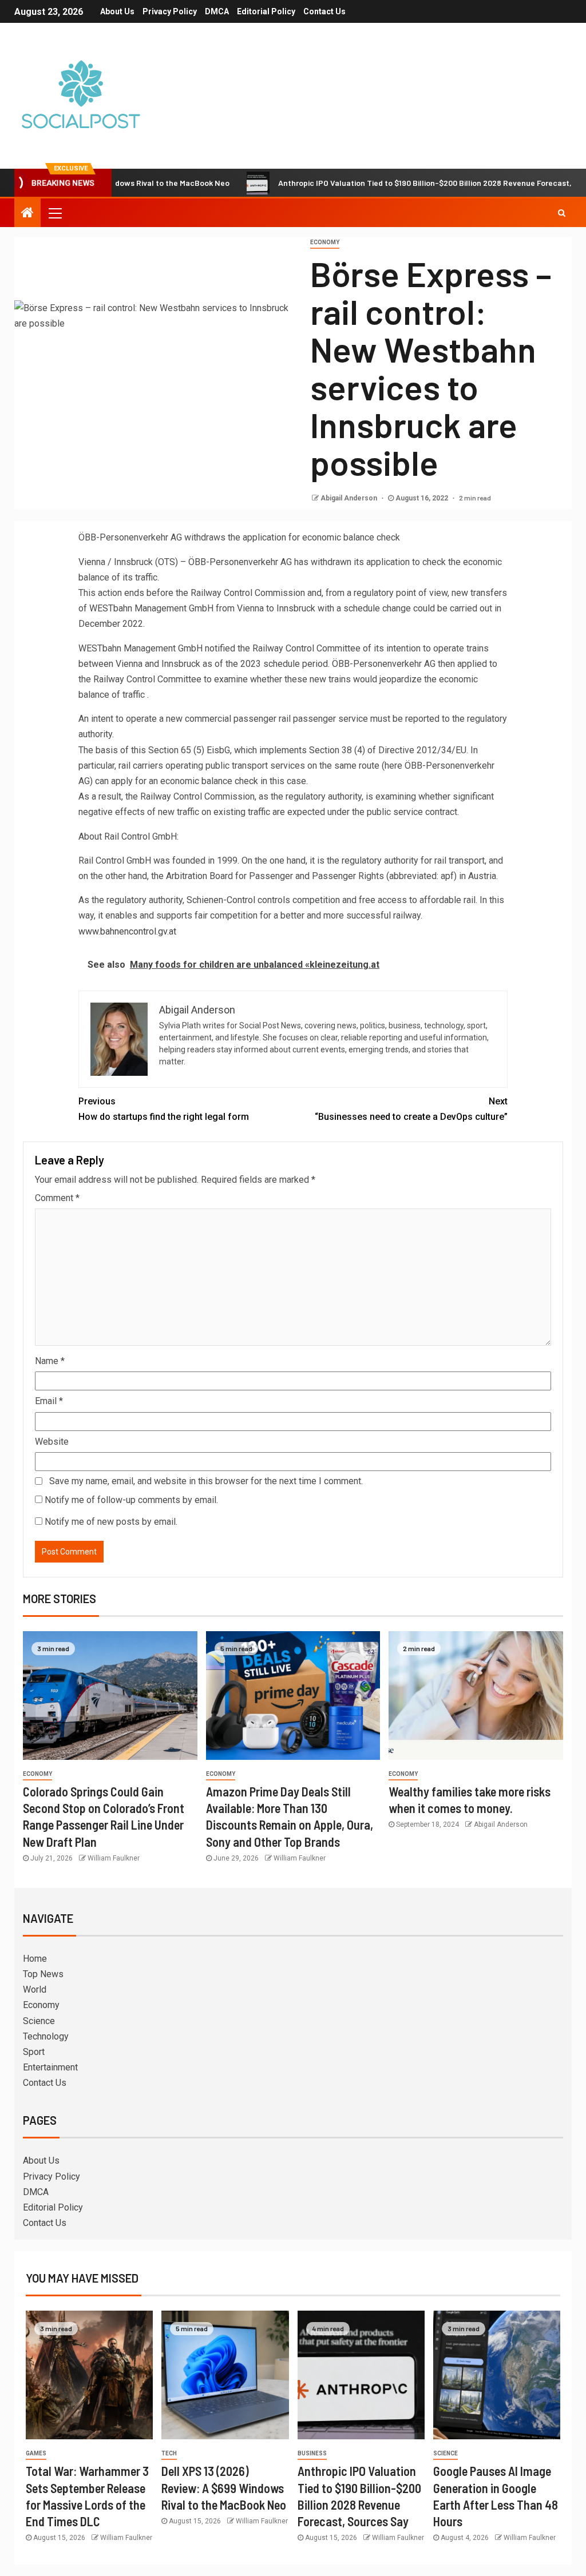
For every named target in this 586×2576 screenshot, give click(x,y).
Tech (169, 2453)
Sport (34, 2052)
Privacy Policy (170, 11)
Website (52, 1442)
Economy (325, 242)
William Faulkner (114, 1858)
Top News (43, 1974)
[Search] (562, 213)
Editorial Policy (266, 11)
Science (39, 2021)
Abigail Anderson (350, 498)
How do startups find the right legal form (164, 1109)
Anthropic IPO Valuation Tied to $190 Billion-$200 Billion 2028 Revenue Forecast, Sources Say (395, 183)
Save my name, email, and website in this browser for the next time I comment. (206, 1481)
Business (312, 2453)
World (35, 1989)
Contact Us (324, 11)
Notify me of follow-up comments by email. (131, 1500)
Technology (46, 2036)
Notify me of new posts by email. (111, 1522)
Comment (57, 1198)
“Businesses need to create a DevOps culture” (411, 1109)
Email (49, 1401)
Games (36, 2453)
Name (50, 1361)
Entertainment (50, 2067)
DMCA (217, 11)
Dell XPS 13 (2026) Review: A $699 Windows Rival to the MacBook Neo (224, 2488)
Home (35, 1959)
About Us (117, 11)
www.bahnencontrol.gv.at (127, 931)
